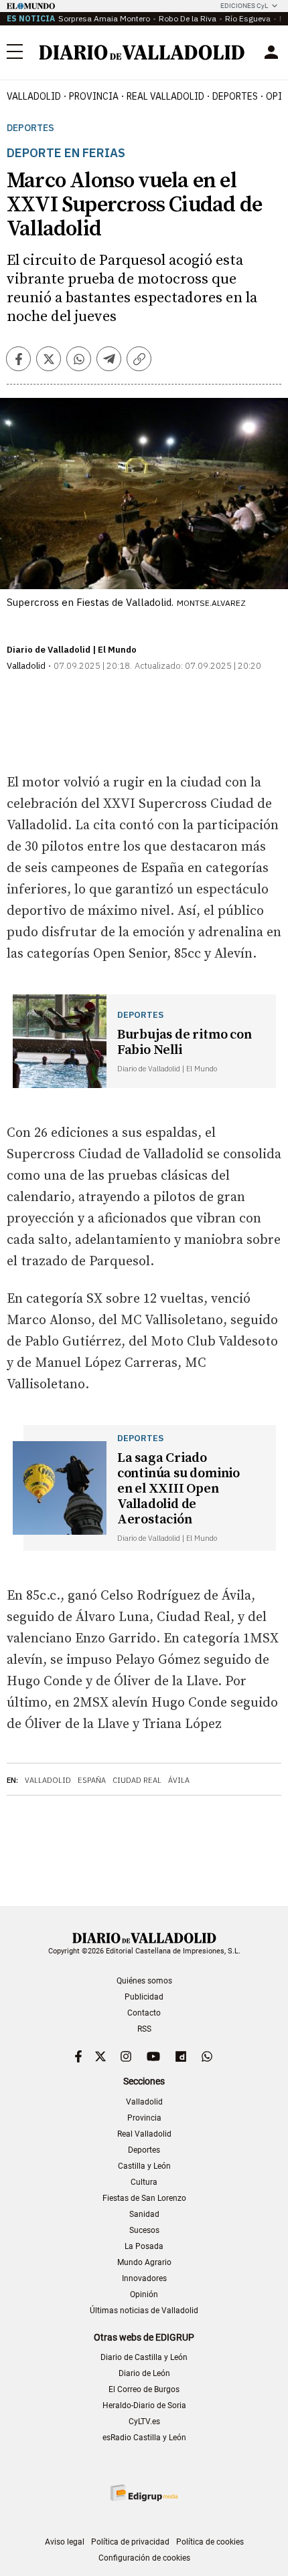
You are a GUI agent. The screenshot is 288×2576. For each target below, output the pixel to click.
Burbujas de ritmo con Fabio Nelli (185, 1043)
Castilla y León (144, 2166)
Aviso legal (65, 2542)
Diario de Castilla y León (144, 2357)
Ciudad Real (137, 1780)
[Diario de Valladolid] (142, 52)
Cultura (144, 2182)
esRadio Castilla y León (144, 2438)
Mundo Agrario (144, 2262)
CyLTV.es (144, 2422)
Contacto (144, 2013)
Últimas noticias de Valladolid (144, 2311)
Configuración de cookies (144, 2558)
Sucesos (144, 2230)
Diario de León (144, 2373)
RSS (144, 2029)
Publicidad (144, 1997)
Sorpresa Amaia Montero (104, 18)
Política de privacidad (130, 2542)
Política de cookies (210, 2542)
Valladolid (34, 96)
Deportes (235, 96)
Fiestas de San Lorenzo (144, 2198)
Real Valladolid (165, 96)
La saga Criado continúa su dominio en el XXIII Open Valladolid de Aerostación (178, 1489)
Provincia (94, 96)
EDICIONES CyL (244, 6)
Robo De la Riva (188, 18)
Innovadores (144, 2278)
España (92, 1780)
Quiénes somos (144, 1981)
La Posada (144, 2246)
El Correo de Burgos (144, 2389)
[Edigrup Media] (144, 2493)
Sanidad (144, 2214)
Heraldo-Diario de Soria (144, 2405)
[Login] (271, 52)
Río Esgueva (248, 18)
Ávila (179, 1780)
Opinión (144, 2294)
